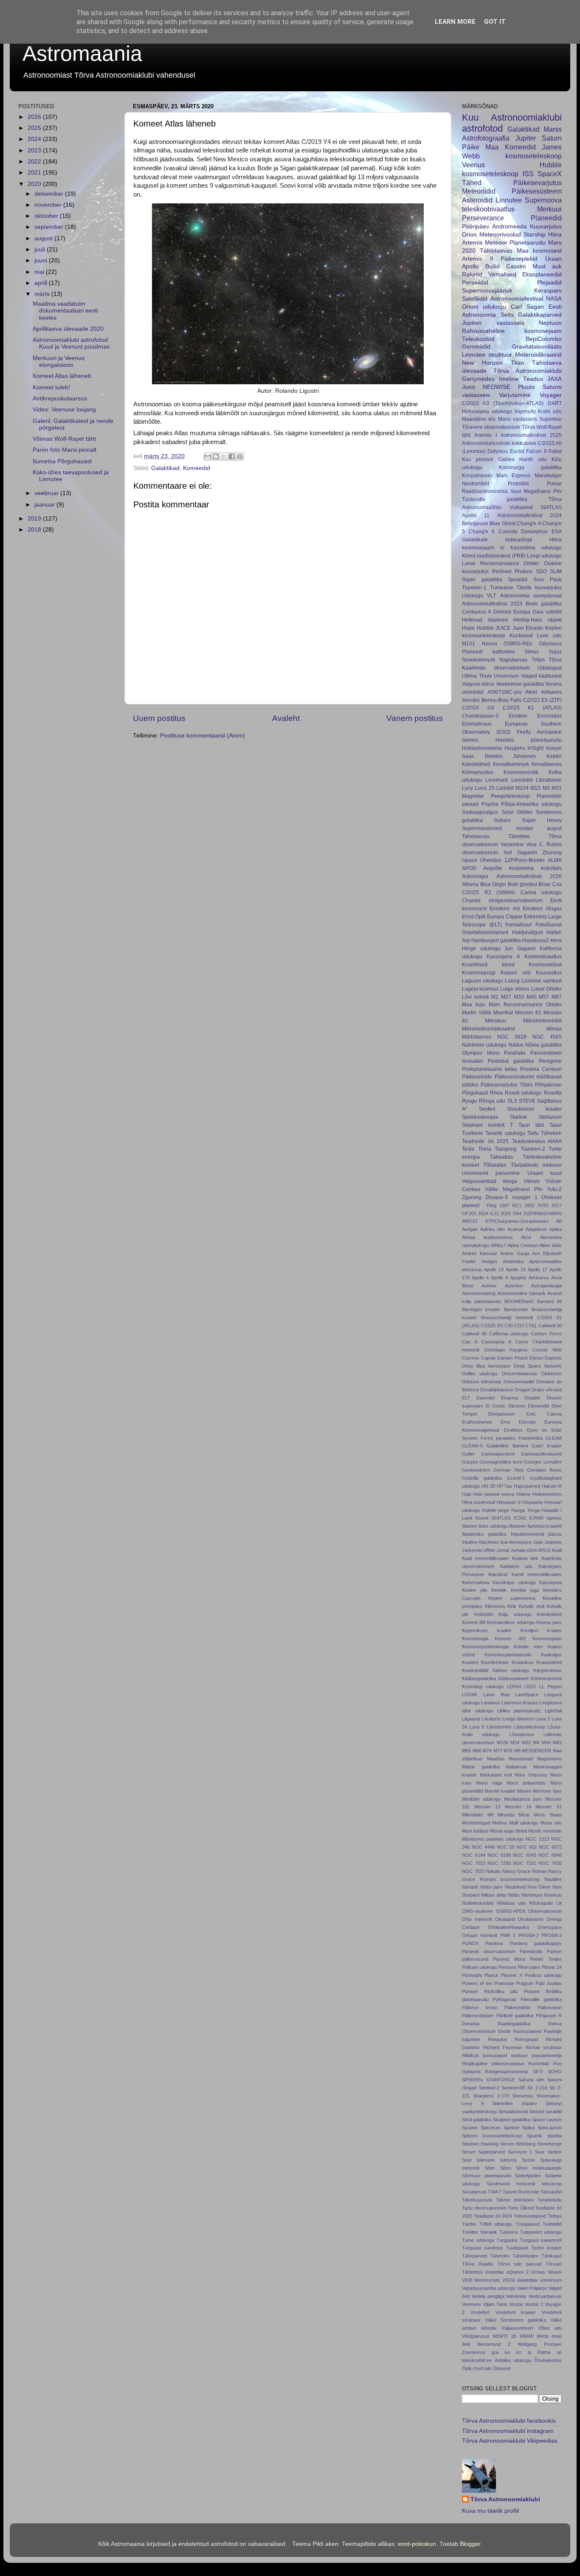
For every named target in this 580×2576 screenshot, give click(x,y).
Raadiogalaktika (514, 2024)
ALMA (555, 860)
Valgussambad (479, 1181)
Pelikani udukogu (480, 1967)
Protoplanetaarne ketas (490, 1069)
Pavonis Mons (509, 1959)
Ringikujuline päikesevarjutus (493, 2064)
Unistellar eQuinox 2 (507, 2272)
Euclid (517, 451)
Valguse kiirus (478, 684)
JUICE (503, 628)
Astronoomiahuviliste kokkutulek (499, 443)
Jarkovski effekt (479, 1550)
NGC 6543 (525, 1855)
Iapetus (554, 1518)
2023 (35, 151)
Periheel (502, 572)
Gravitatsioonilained (485, 932)
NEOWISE (497, 387)
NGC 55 (506, 1847)
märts (43, 294)
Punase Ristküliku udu (490, 1991)
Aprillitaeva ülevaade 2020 (68, 329)
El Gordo (496, 1406)
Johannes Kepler (537, 756)
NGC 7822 (473, 1871)
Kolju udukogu (515, 1614)
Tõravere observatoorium (491, 427)
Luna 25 (484, 788)
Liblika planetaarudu (519, 1711)
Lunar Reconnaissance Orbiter (501, 563)
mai (40, 272)
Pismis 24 (552, 1967)
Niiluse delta (494, 1895)
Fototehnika (531, 1438)
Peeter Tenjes (546, 1959)
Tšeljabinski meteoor (536, 1165)
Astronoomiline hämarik (521, 1293)
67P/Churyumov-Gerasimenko (517, 1221)
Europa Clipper (505, 917)
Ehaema (510, 1398)
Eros (505, 1422)
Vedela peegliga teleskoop (499, 2296)
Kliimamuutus (478, 772)
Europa (522, 612)
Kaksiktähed (476, 764)
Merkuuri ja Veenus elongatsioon (59, 362)
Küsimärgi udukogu (483, 1686)
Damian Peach (512, 1358)
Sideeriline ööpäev (515, 2103)
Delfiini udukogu (480, 1374)
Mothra (499, 1823)
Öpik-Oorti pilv (477, 2368)
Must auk (547, 266)
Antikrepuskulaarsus (60, 398)
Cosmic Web (547, 1350)
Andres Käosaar (480, 1253)
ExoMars (513, 1430)
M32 (526, 1743)
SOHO (555, 2072)
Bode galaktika (544, 604)
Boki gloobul (522, 884)
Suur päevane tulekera (489, 2160)
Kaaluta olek (525, 1558)
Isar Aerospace (516, 1542)
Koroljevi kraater (541, 1630)
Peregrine (550, 1061)
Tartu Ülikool (521, 2208)
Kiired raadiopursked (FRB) (494, 556)
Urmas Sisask (546, 2272)
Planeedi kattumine (488, 652)
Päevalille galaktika (541, 1999)
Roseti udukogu (524, 1093)
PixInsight (472, 1975)
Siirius (532, 652)
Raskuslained (527, 2031)
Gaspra (470, 1462)
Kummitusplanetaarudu (508, 1655)
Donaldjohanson (497, 1390)
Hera (556, 940)
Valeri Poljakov (532, 2288)
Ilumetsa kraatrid (545, 1526)
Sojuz (555, 652)
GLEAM (554, 1438)
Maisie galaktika (481, 1767)
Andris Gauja (514, 1253)
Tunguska (507, 2240)
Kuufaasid (521, 636)
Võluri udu (550, 2328)
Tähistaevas (496, 251)
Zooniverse (474, 2352)
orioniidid (473, 692)
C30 (509, 1326)
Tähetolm (500, 2256)
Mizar (524, 1815)
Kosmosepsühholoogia (485, 1647)
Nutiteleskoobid (478, 1903)
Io (502, 548)
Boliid (493, 266)
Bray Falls (510, 700)
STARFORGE (501, 2080)
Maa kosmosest (539, 251)
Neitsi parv (491, 1887)
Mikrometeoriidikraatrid (488, 1029)
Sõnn (505, 2168)
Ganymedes (478, 379)
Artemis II (478, 259)
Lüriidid (505, 788)
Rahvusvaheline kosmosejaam (512, 331)
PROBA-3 (552, 1935)
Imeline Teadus (521, 379)
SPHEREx (473, 2080)
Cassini (516, 266)
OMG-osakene (477, 1911)
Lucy (467, 788)
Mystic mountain (545, 1831)
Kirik (512, 1606)
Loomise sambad (542, 981)
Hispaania (532, 1502)
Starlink (518, 1117)
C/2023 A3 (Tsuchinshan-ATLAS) (503, 403)
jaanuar (45, 505)
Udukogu (473, 596)
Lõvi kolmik (476, 997)
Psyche (490, 804)
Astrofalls (551, 868)
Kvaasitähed (549, 1662)
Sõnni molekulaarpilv (539, 2168)
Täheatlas (501, 1157)
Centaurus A (477, 612)
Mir (491, 1815)
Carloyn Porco (546, 1334)
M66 (477, 1751)
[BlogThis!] (216, 456)
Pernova (507, 1967)
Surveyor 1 (520, 2152)
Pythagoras (504, 1999)
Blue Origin (493, 884)
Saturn (552, 138)
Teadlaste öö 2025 (485, 1141)
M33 (519, 997)
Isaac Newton (482, 756)
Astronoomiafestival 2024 (529, 515)
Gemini (470, 740)
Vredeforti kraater (516, 2312)
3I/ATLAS (551, 507)
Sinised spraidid (545, 2111)
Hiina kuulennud (479, 1502)
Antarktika (513, 1261)
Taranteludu (550, 2200)
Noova (490, 644)
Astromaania (82, 53)
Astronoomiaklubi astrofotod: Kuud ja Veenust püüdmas (71, 343)
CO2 (519, 1326)
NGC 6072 (550, 1847)
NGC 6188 (499, 1855)
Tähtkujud (552, 2256)
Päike (471, 147)
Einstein (518, 716)
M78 (508, 1751)
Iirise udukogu (493, 1526)
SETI (538, 2072)
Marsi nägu (489, 1783)
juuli (41, 249)
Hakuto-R (552, 1486)
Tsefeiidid (552, 2224)
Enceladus (549, 716)
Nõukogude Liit (545, 1903)
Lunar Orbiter (546, 989)
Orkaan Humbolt (480, 1935)
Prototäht (518, 484)
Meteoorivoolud (500, 235)
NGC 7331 (525, 1863)
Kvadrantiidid (475, 1670)
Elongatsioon (501, 1414)
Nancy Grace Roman (525, 1871)
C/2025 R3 (492, 1326)
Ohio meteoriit (477, 1919)
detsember (50, 194)
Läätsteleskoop (529, 1727)
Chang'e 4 (529, 524)
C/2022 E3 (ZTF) (542, 700)
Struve (469, 2152)
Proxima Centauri (541, 1069)
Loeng (512, 981)
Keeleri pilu (474, 1590)
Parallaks (515, 1053)
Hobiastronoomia (482, 748)
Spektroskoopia (480, 1117)
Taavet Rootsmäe (521, 2192)
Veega (510, 1181)
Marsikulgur (548, 476)
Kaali (557, 1550)
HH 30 (488, 1486)
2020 (35, 184)
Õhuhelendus (548, 2360)
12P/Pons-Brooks (525, 860)
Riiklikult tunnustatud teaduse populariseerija (512, 2055)
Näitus (516, 1045)
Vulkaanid (521, 507)
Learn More (455, 22)
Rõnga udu (492, 1101)
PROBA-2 (529, 1935)
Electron (517, 1406)
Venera (553, 684)
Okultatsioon (531, 1919)
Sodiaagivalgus (480, 812)
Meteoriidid (479, 191)
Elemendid (538, 1406)
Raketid (472, 274)
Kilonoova (495, 1606)
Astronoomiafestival (517, 299)
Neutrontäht (476, 484)
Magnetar (473, 796)
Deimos (502, 612)
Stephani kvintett (483, 1125)
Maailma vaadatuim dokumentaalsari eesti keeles (65, 311)
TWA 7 (495, 2192)
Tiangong (506, 1149)
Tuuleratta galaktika (495, 499)
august (44, 238)
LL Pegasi (550, 1686)
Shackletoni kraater (534, 1109)
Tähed (472, 183)
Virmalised (502, 274)
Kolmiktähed (549, 1614)
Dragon (523, 1390)
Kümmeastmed (546, 1678)
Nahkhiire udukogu (484, 1045)
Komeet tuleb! (51, 387)
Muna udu (551, 1823)
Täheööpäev (525, 2256)
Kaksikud (498, 1574)
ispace (470, 860)
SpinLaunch (550, 2128)
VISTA (509, 2280)
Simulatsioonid (513, 2111)
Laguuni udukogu (483, 981)
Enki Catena (544, 1414)
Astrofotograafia (486, 138)
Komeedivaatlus (543, 957)
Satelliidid (475, 299)
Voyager (551, 395)
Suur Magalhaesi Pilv (536, 491)
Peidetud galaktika (511, 1061)
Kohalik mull (532, 1606)
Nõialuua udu (511, 1903)
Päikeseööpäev (478, 2016)
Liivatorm (491, 1719)
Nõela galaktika (543, 1045)
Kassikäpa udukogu (514, 1582)
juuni (42, 260)
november (49, 205)
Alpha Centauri (523, 1245)
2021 (35, 173)
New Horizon (482, 363)
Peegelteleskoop (510, 796)
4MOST (470, 1221)
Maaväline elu (479, 419)
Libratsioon (549, 780)
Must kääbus (475, 1831)
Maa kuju (474, 1005)
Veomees (472, 2304)
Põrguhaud (475, 1093)
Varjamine (512, 845)
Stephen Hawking (480, 2144)
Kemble (499, 1590)
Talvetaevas (476, 836)
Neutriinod (515, 1887)
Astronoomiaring (479, 1293)
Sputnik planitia (544, 2136)
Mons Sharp (548, 1815)
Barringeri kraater (481, 1309)
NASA (554, 299)
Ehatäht (532, 1398)
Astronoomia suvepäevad (531, 596)
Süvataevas (474, 2192)
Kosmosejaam (547, 1639)
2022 (35, 162)
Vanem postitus (415, 718)
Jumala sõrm (524, 1550)
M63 (557, 1743)
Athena (470, 884)
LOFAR (470, 1695)
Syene (528, 2160)
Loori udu (549, 636)
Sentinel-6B (513, 2088)
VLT (491, 596)
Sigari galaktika (482, 580)
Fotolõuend (549, 925)
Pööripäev (476, 227)
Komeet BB (474, 1622)
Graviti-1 (516, 1478)
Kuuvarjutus (546, 227)
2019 (35, 519)
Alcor (526, 1237)
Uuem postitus (159, 718)
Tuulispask (517, 2248)
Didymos (498, 451)
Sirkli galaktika (477, 2120)
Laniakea (490, 1703)
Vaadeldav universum (539, 2280)
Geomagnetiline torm (501, 1462)
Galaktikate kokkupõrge (497, 540)
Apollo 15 (515, 1270)
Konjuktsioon (477, 476)
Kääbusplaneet (513, 1678)
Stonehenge (549, 2144)
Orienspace (550, 1927)
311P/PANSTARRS (542, 1213)
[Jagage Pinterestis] (240, 456)
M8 (517, 1751)
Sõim (490, 2168)
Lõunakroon (522, 1734)
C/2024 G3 (478, 708)
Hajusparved (527, 1486)
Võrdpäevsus (476, 2336)
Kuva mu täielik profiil (490, 2511)
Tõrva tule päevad (519, 2264)
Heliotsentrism (547, 1494)
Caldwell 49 (474, 1334)
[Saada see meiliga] (208, 456)
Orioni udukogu (484, 307)
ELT (466, 1398)
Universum (506, 676)
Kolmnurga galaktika (530, 467)
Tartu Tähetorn (545, 1133)
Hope (468, 628)
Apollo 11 (476, 515)
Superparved (491, 2152)
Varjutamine (515, 395)
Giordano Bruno (544, 1470)
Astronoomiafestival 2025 (531, 435)
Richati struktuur (544, 2047)
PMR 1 (508, 1935)
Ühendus (491, 860)
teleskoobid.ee (477, 2360)
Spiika (528, 2128)
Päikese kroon (480, 2007)
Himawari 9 (508, 1502)
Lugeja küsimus (480, 989)
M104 (522, 788)
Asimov (489, 1286)
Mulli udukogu (524, 1823)
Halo (467, 1494)
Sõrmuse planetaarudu (487, 2176)
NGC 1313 (537, 1839)
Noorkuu (553, 1895)
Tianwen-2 (533, 1149)
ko (519, 2352)
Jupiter (526, 138)
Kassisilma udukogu (536, 548)
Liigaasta (471, 1719)
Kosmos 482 (510, 1639)
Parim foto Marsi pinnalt (65, 450)
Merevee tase (547, 1791)
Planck (491, 1975)
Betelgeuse (475, 524)
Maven (524, 1791)
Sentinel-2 (489, 2088)
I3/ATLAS (501, 1518)
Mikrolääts (473, 1815)
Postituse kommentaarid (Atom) (203, 736)
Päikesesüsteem (537, 191)
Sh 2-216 (537, 2088)
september (50, 227)
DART (555, 403)
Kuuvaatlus (549, 973)
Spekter (512, 2128)
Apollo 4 (480, 1278)
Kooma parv (549, 1622)
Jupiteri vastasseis (493, 323)
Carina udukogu (541, 892)
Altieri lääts (550, 1245)
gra (495, 2352)
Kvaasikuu (522, 1662)
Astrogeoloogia (546, 1286)
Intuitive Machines (480, 1542)
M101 (469, 644)
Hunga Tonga (525, 1510)
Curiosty (508, 532)
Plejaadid (549, 283)
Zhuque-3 (497, 1197)
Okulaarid (505, 1919)
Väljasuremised (517, 2328)
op (559, 2352)
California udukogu (509, 1334)
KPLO (545, 1550)
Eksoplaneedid (542, 274)
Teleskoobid (478, 339)
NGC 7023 (474, 1863)
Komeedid (197, 468)
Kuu (470, 117)
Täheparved (474, 2256)
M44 (546, 1743)
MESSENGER (536, 1751)
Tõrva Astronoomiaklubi (528, 371)
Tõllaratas (495, 1165)
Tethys (555, 2216)
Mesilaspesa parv (523, 1799)
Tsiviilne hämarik (480, 2232)
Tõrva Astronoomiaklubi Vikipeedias (510, 2441)
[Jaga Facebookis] (232, 456)
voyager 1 (525, 1197)
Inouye (554, 748)
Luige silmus (515, 989)
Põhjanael (546, 2016)
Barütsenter (516, 1309)
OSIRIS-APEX (511, 1911)
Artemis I (486, 435)
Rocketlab (539, 2064)
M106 (503, 1743)
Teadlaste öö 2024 (493, 2216)
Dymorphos (534, 532)
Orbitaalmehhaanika (508, 1927)
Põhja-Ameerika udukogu (531, 804)
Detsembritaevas (519, 1374)
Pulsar (554, 484)
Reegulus (498, 2039)
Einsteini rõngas (542, 909)
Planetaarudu (528, 243)
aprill (42, 283)
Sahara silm (531, 2080)
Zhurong (552, 853)
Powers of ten (477, 1983)
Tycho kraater (546, 2248)
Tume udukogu (478, 2240)
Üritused (502, 2368)
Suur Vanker (548, 2152)
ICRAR (536, 1518)
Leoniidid (522, 780)
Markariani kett (496, 1775)
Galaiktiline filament (507, 1446)
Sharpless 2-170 (491, 2096)
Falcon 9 (536, 451)
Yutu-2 (554, 1189)
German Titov (509, 1470)
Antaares (551, 692)
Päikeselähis (517, 2007)
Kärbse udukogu (511, 1670)
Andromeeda (510, 227)
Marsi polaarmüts (526, 1783)
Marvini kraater (500, 1791)
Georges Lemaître (543, 1462)
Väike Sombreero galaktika (515, 2320)
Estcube (527, 1422)
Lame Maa (496, 1695)
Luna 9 (477, 1727)
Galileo (506, 459)
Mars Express (514, 476)
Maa (492, 147)
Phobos (524, 572)
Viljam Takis (495, 2304)
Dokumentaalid (519, 1382)
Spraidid (518, 580)
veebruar (47, 493)
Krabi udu (550, 411)
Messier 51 (549, 1807)
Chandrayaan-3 (480, 716)
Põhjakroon (548, 1085)
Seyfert (487, 1109)
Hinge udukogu (481, 949)
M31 (557, 788)
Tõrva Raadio (477, 2264)
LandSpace (527, 1695)
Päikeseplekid (519, 259)
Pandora (494, 1943)
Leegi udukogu (544, 556)
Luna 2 (543, 1719)
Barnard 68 (549, 1301)
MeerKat (503, 1013)
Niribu (514, 1895)
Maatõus (496, 1759)
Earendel (486, 1398)
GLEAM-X (472, 1446)
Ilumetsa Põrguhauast (62, 461)
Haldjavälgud (528, 932)
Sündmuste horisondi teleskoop (524, 2184)
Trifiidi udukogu (496, 2224)
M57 (544, 997)
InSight (535, 748)
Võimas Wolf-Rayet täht (64, 439)
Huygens (515, 748)
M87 (557, 997)
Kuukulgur (551, 1655)
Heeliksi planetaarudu (529, 740)
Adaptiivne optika (544, 1229)
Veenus (473, 165)
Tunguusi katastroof (541, 2240)
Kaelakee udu (517, 1566)
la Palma (539, 2352)
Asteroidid (477, 200)
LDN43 (514, 1686)
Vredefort (480, 2312)
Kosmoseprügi (479, 973)
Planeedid (546, 218)
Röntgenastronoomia (506, 2072)
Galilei (468, 1454)
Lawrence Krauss (520, 1703)
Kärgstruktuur (548, 1670)
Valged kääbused (542, 676)
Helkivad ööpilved (485, 620)
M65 (466, 1751)
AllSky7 (498, 1245)
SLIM (556, 572)
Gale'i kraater (547, 1446)
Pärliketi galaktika (515, 2016)
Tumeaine (502, 588)
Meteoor (496, 243)
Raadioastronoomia (485, 491)
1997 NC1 (511, 1205)
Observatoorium (545, 1911)
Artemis (472, 243)
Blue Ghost (502, 524)
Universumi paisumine (491, 1173)
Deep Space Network (538, 1366)
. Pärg (489, 1205)
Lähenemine (499, 1727)
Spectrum (491, 2128)
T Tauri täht (527, 1125)
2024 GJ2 (488, 1213)
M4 (536, 1743)
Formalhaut (518, 925)
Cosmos (471, 1358)
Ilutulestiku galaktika (484, 1534)
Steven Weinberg (518, 2144)
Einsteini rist (504, 909)
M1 (495, 997)
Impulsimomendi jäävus (536, 1534)
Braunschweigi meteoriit (507, 1318)
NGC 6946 (550, 1855)
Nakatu (493, 1871)
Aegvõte (493, 868)
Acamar (515, 1229)
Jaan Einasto (528, 628)
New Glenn (539, 1887)
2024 (35, 139)
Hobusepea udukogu (487, 411)
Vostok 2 (534, 2304)
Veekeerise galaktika (520, 684)
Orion (469, 235)
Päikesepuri (550, 2007)
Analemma (521, 868)
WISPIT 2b (504, 2336)
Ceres (522, 1342)
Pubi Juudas (549, 1983)
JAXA (555, 379)
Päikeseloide (477, 1077)
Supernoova (543, 200)
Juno (469, 387)
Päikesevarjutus (538, 183)
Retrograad (526, 2039)
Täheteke (519, 836)
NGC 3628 (512, 1037)
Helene (524, 1494)
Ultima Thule (477, 676)
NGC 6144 (474, 1855)
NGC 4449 (483, 1847)
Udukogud (550, 668)
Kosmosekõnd (545, 965)
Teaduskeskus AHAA (537, 1141)
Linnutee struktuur (487, 355)
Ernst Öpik (474, 917)
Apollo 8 (499, 1278)
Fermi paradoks (498, 1438)
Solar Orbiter (517, 812)
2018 (35, 530)
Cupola (488, 1358)
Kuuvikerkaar (495, 1662)
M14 (515, 1743)
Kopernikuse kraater (487, 1630)
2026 (35, 117)
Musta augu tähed (508, 1831)
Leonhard (497, 780)
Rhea (496, 1093)
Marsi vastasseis (518, 419)
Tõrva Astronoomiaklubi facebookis (509, 2421)
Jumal (503, 1550)
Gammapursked (498, 1454)
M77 (498, 1751)
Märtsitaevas (477, 1037)
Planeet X (511, 1975)
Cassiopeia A (496, 1342)
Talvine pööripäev (515, 2200)
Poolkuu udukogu (543, 1975)
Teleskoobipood (530, 2216)
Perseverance (483, 218)
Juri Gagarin (520, 949)
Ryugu (470, 1101)
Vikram (532, 1181)
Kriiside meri (528, 1647)
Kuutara (470, 1662)
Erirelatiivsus (477, 724)
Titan (517, 363)
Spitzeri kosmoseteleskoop (492, 2136)
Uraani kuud (545, 1173)
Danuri (536, 1358)
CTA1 (531, 1326)
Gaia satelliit (547, 612)
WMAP (527, 2336)
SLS (512, 1101)
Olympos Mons (481, 1053)
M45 (532, 997)
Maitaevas (516, 1767)
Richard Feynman (503, 2047)
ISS (528, 174)
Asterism (514, 1286)
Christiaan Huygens (506, 1350)
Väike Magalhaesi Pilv (514, 1189)
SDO (541, 572)
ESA (557, 532)
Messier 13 (487, 1807)
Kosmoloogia (475, 1639)
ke (507, 2352)
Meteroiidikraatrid (538, 355)
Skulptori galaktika (512, 2120)
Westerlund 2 (494, 2344)
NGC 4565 (547, 1037)
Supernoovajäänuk (487, 291)
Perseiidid (475, 283)
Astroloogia (475, 876)
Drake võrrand (547, 1390)
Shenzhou (522, 2096)
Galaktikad (165, 468)
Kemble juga (525, 1590)
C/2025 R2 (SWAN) (488, 892)
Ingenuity (525, 411)
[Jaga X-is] (224, 456)
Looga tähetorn (518, 1719)
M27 (506, 997)
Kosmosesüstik (521, 772)
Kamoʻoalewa (476, 1582)
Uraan (553, 259)
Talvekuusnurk (477, 2200)
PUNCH (470, 1943)
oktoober (47, 216)
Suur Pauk (548, 580)
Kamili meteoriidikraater (537, 1574)
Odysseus (550, 644)
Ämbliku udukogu (513, 2360)
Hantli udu (533, 459)
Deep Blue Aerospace (486, 1366)
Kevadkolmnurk (511, 764)
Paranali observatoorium (489, 1951)
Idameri (470, 1526)
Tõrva (528, 427)
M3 (546, 788)
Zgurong (472, 1197)
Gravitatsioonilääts (537, 347)
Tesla (468, 1149)
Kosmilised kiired (488, 965)
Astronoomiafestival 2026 (529, 876)
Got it (495, 22)
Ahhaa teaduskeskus (487, 1237)
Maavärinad (521, 1759)
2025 (35, 128)
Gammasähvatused (541, 1454)
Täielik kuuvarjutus (539, 588)
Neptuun (550, 323)
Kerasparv (548, 291)
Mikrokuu (496, 1021)
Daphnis (553, 1358)
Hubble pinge (496, 1510)
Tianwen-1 (474, 588)
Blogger (470, 2544)
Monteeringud (476, 1823)
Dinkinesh (552, 1374)
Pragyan (525, 1983)
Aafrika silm (493, 1229)
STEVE (527, 1101)
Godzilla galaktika (482, 1478)
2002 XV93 (536, 1205)
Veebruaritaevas (545, 2296)
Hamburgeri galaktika (496, 940)
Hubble (485, 628)
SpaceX (550, 174)
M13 (535, 788)
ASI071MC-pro (505, 692)
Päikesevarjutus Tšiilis (507, 1085)
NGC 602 (527, 1847)
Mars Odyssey (531, 1775)
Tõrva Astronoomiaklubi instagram (508, 2431)
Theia (485, 1149)
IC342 (520, 1518)
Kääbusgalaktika (479, 1678)
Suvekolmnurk (479, 660)
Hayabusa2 (536, 940)
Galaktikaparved (540, 315)
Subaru (502, 820)
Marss (553, 129)
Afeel (531, 692)
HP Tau (505, 1486)
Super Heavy (542, 820)
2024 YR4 (511, 1213)
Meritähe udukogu (481, 1799)
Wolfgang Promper (540, 2344)
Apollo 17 (538, 1270)
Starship (535, 235)
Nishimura (532, 1895)
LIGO (530, 1686)
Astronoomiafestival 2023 (492, 604)
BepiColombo (544, 339)
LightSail (553, 1711)
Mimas (554, 1029)
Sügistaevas (513, 660)
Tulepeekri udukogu (541, 2232)
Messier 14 (518, 1807)
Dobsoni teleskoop (481, 1382)
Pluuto (527, 387)
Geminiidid (476, 347)
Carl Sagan (527, 307)
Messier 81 (528, 1013)
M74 (487, 1751)
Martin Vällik (477, 1013)
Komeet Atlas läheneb (62, 376)
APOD (469, 868)
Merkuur (549, 209)
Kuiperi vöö (516, 973)
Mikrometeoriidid (542, 1021)
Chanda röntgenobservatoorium (502, 901)
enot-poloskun (417, 2544)
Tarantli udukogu (505, 1133)
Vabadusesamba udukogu (489, 2288)
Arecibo (471, 700)
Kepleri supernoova (511, 1598)
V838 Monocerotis (481, 2280)
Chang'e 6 (482, 532)
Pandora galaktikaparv (536, 1943)
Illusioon (517, 1526)
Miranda (506, 1815)
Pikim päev (529, 1967)
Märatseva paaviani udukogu (493, 1839)
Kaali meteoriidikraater (486, 1558)
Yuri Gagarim (520, 853)
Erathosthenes (477, 1422)
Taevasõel (551, 2192)
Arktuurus (539, 1278)
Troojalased (528, 2224)
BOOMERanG (519, 1301)
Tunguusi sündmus (483, 2248)
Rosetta (553, 1093)
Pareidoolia (531, 1951)
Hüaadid (550, 1510)
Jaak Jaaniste (547, 1542)
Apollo (470, 266)
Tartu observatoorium (484, 2208)
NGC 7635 (550, 1863)
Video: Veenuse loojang (64, 410)
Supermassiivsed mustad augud (512, 828)
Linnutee (509, 200)
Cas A (470, 1342)
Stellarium (550, 1117)
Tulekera (508, 2232)
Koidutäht (484, 1614)
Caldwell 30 (550, 1326)
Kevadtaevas (547, 764)
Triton (538, 660)
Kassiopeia (550, 1582)
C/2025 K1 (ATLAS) (532, 708)
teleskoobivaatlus (488, 209)
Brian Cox (550, 884)
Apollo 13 (494, 1270)
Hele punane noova (494, 1494)
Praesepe (504, 1983)
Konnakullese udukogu (511, 1622)
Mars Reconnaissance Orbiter (525, 1005)
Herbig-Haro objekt (538, 620)
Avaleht (286, 718)
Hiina (555, 235)
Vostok (516, 2304)
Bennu (489, 700)
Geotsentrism (476, 1470)
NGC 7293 (499, 1863)
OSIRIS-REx (518, 644)
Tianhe (469, 2224)
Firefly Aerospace (539, 732)
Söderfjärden (528, 2176)
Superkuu (550, 419)
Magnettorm (549, 1759)
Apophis (518, 1278)
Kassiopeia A (503, 957)
